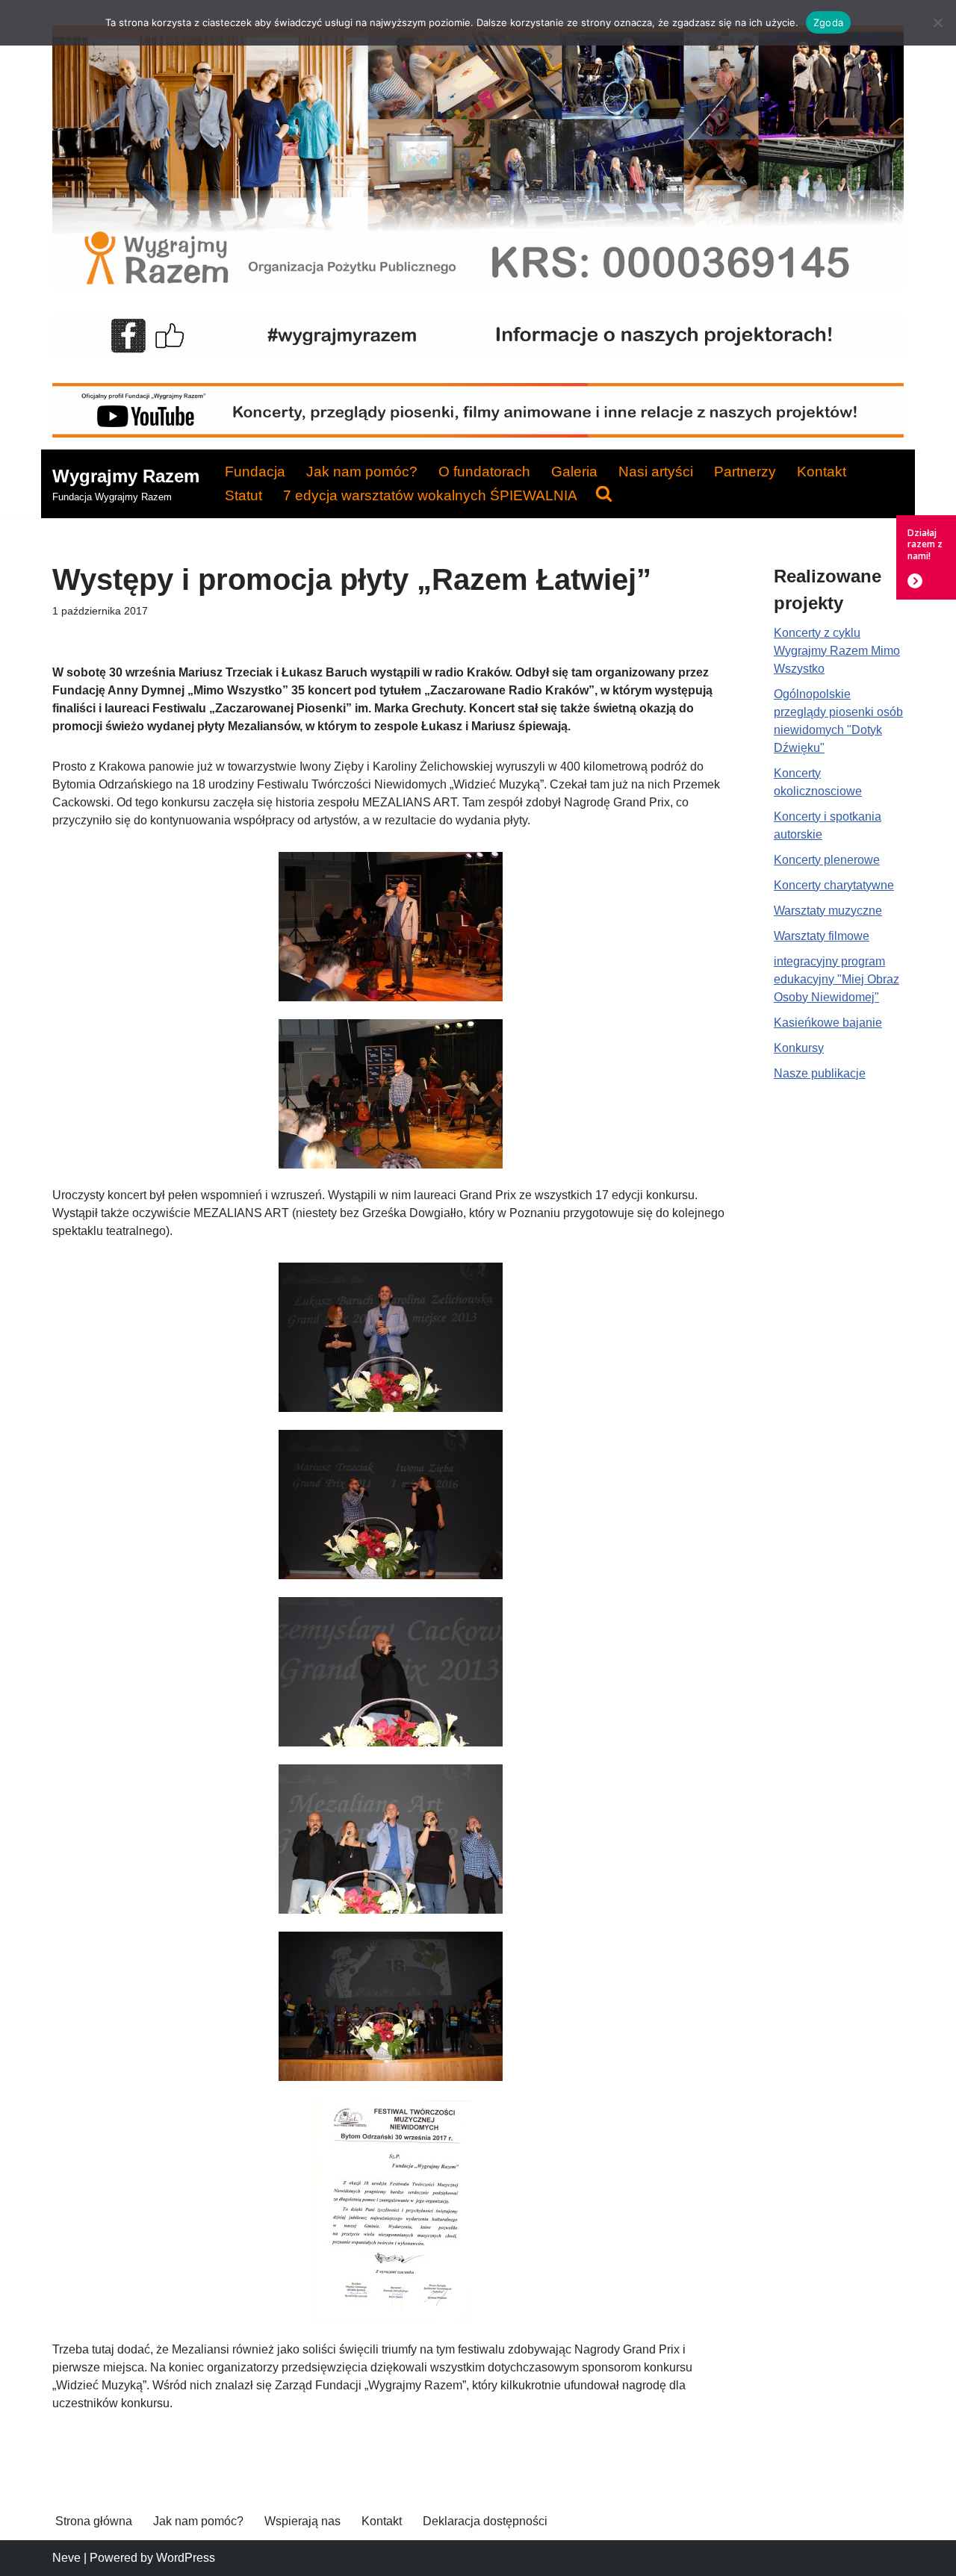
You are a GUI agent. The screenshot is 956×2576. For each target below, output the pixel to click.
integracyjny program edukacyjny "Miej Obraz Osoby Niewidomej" (836, 979)
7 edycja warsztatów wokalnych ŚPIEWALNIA (430, 495)
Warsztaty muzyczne (828, 911)
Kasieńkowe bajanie (828, 1023)
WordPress (186, 2558)
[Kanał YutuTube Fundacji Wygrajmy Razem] (478, 433)
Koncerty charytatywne (834, 885)
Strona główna (94, 2521)
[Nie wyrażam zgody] (937, 22)
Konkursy (799, 1048)
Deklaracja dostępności (485, 2521)
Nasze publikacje (820, 1073)
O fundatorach (484, 472)
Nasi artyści (656, 472)
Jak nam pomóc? (362, 472)
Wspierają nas (302, 2521)
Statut (243, 495)
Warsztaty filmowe (822, 936)
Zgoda (828, 22)
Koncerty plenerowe (827, 860)
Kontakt (822, 472)
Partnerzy (745, 472)
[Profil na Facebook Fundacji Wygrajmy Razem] (478, 354)
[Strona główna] (478, 284)
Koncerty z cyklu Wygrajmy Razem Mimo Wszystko (837, 651)
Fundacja (255, 472)
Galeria (574, 472)
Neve (66, 2558)
